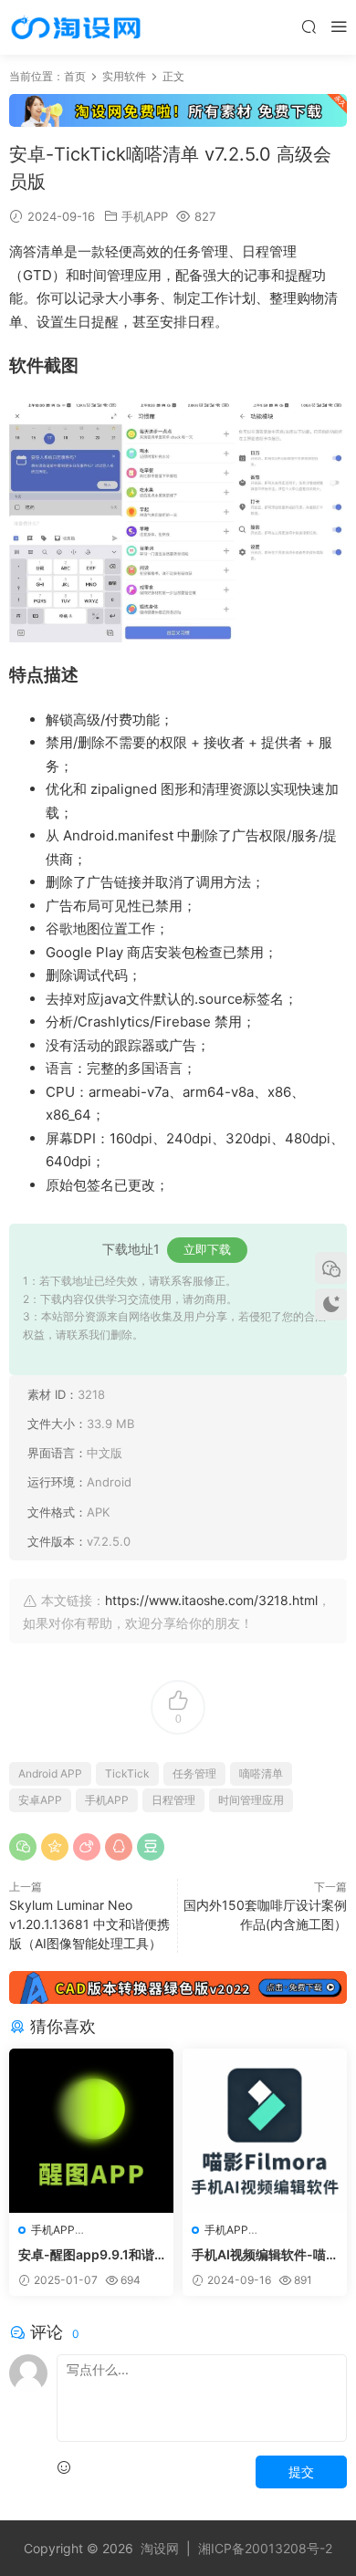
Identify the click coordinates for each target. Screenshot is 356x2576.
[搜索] (309, 26)
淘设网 (160, 2548)
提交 (301, 2472)
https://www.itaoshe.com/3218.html (211, 1600)
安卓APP (40, 1800)
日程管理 (173, 1800)
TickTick (127, 1773)
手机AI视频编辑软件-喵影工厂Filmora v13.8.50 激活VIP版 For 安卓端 (263, 2255)
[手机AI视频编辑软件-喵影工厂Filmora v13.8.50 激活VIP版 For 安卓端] (265, 2131)
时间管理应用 (251, 1800)
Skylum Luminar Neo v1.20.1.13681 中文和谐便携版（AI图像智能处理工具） (89, 1924)
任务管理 (194, 1773)
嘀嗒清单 (261, 1773)
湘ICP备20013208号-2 (265, 2548)
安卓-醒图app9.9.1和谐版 (86, 2255)
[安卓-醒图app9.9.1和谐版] (91, 2131)
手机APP (145, 216)
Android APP (50, 1773)
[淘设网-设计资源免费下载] (76, 27)
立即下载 (207, 1249)
